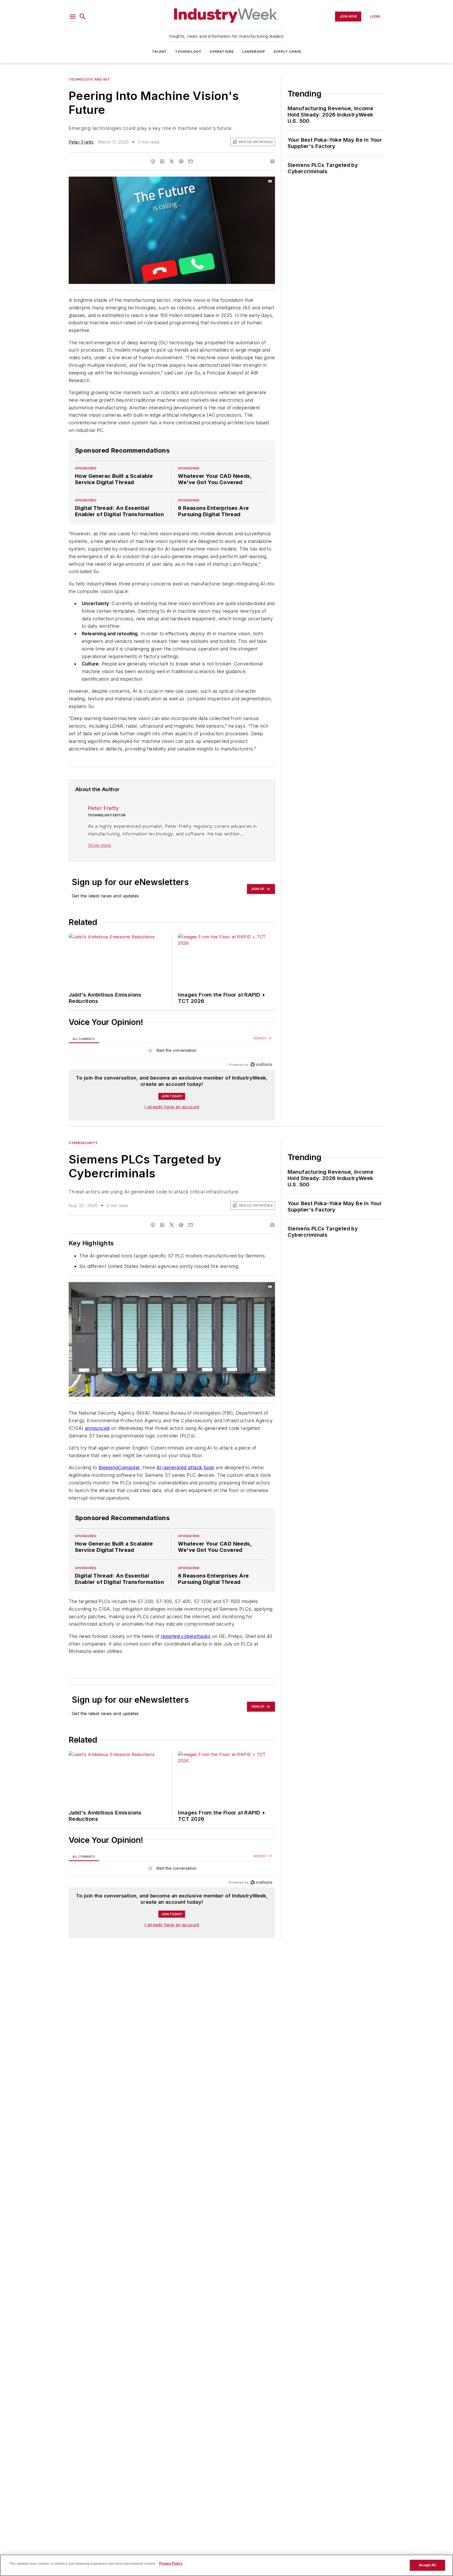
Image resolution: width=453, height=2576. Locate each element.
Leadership (254, 52)
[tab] (84, 1038)
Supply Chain (287, 52)
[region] (172, 1052)
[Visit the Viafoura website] (261, 1064)
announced (97, 1428)
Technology (188, 52)
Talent (159, 52)
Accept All (427, 2565)
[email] (191, 161)
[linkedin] (162, 161)
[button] (73, 17)
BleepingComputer (119, 1478)
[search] (83, 17)
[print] (272, 161)
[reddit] (181, 161)
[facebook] (153, 161)
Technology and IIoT (89, 79)
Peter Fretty (81, 142)
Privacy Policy (171, 2564)
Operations (222, 52)
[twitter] (172, 161)
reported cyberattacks (186, 1646)
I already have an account (172, 1107)
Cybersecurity (83, 1143)
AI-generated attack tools (185, 1478)
